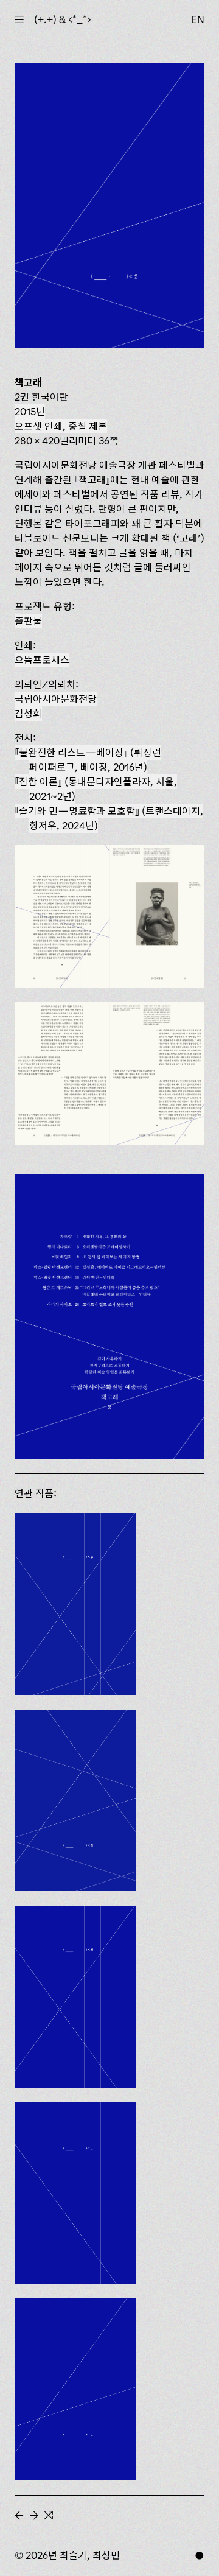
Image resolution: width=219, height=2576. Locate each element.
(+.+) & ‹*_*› (63, 19)
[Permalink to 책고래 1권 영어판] (75, 2193)
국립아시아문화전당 (56, 699)
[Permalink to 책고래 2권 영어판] (75, 1997)
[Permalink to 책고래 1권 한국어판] (75, 2389)
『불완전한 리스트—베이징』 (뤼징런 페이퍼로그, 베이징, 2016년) (88, 760)
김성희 (28, 714)
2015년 (30, 412)
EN (198, 19)
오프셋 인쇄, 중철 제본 (61, 426)
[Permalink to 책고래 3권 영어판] (75, 1604)
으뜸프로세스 (42, 660)
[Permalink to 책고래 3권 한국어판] (75, 1801)
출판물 (28, 621)
